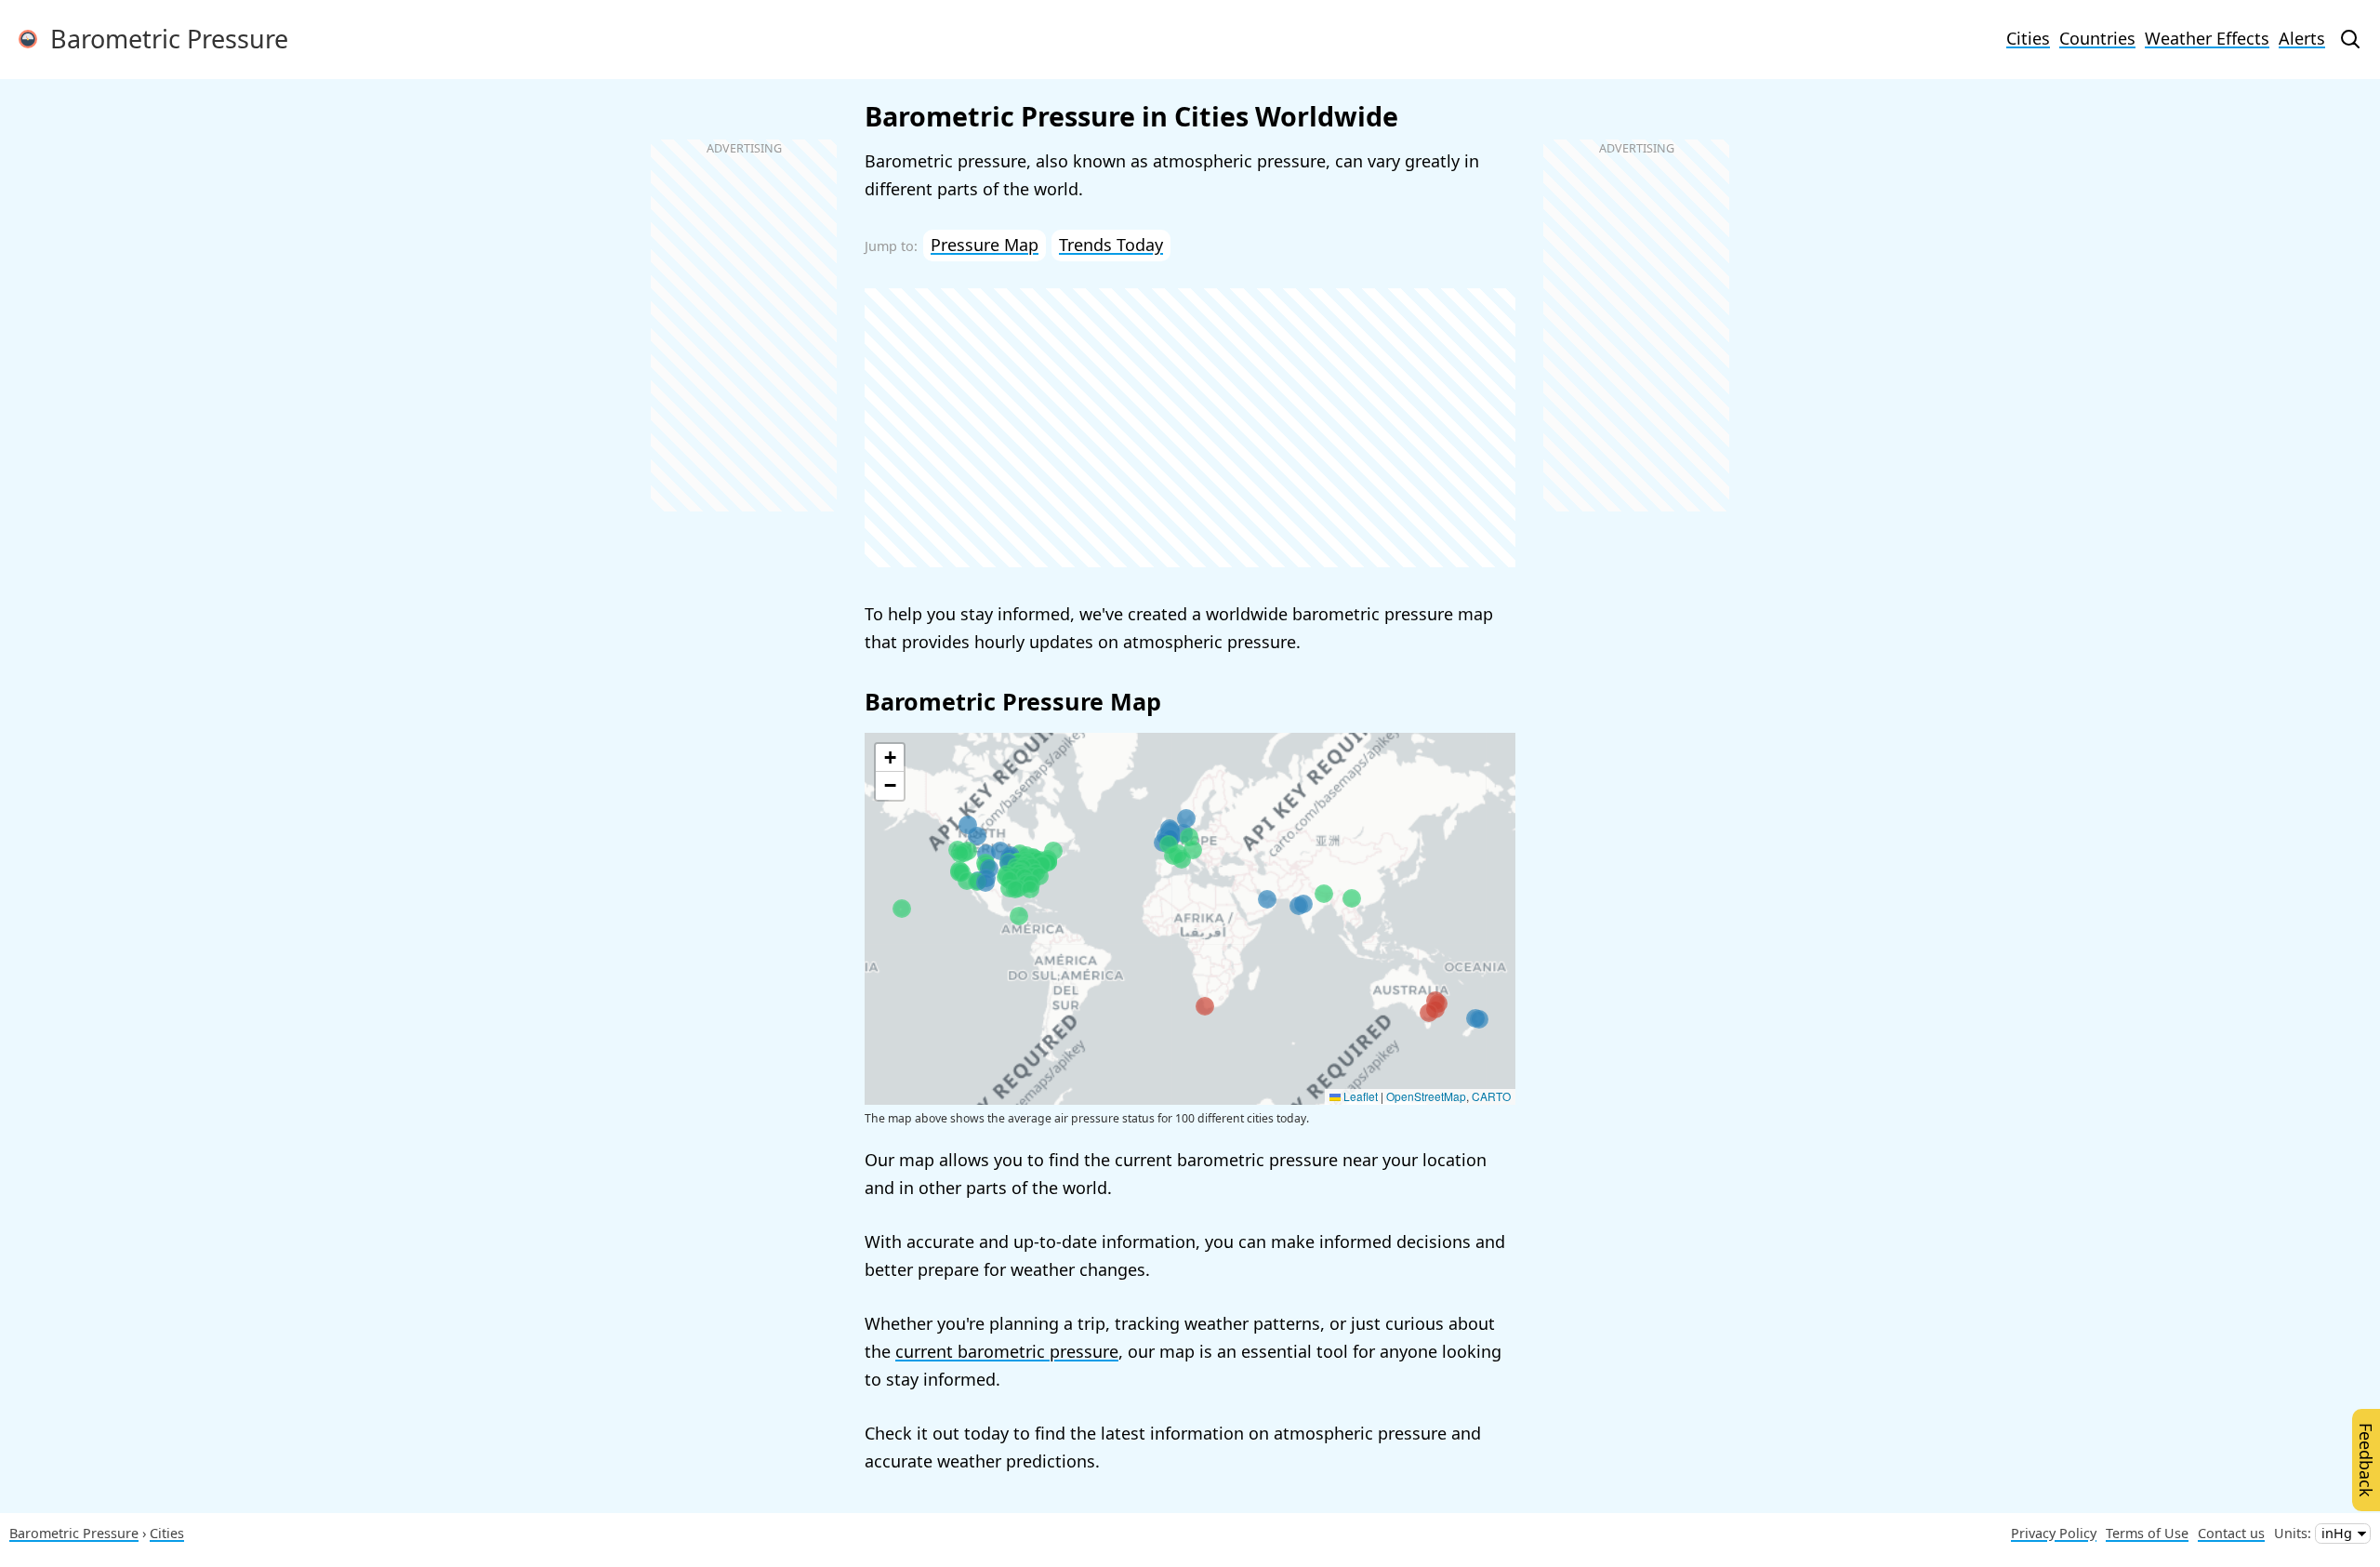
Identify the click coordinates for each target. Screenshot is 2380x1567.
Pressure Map (985, 245)
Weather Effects (2207, 38)
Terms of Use (2147, 1533)
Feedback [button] (2366, 1460)
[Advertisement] (1190, 428)
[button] (1193, 850)
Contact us (2231, 1533)
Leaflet (1359, 1096)
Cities (2028, 38)
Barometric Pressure (163, 39)
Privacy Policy (2054, 1533)
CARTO (1491, 1096)
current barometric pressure (1007, 1351)
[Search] (2350, 39)
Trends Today (1111, 245)
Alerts (2302, 38)
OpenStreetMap (1426, 1096)
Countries (2097, 38)
